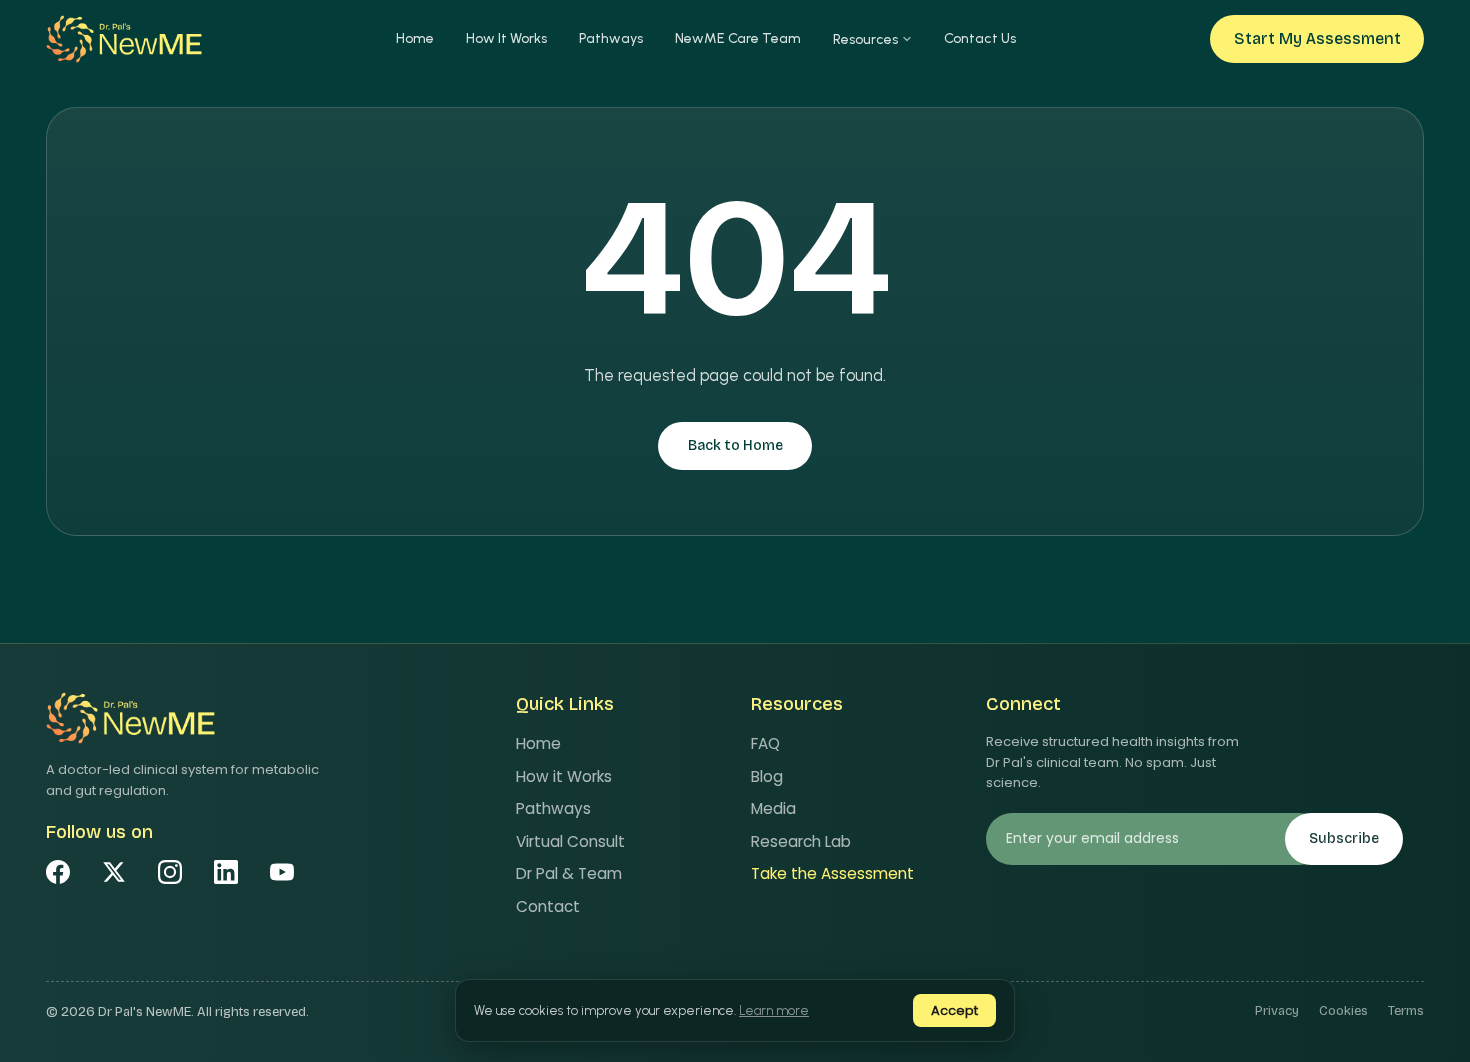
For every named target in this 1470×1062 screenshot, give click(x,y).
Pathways (611, 38)
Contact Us (980, 38)
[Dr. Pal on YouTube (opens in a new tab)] (282, 872)
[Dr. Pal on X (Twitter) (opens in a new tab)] (114, 872)
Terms (1406, 1011)
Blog (767, 776)
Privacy (1277, 1011)
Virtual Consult (570, 841)
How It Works (506, 38)
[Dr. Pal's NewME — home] (124, 39)
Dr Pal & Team (569, 873)
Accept (954, 1010)
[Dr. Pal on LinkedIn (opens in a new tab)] (226, 872)
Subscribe (1344, 838)
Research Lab (801, 841)
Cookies (1343, 1011)
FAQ (765, 743)
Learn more (774, 1010)
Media (773, 808)
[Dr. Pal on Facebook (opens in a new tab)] (58, 872)
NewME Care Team (738, 38)
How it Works (564, 776)
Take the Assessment (832, 873)
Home (415, 38)
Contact (548, 906)
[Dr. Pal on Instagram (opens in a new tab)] (170, 872)
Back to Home (735, 445)
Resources (865, 39)
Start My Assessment (1317, 38)
